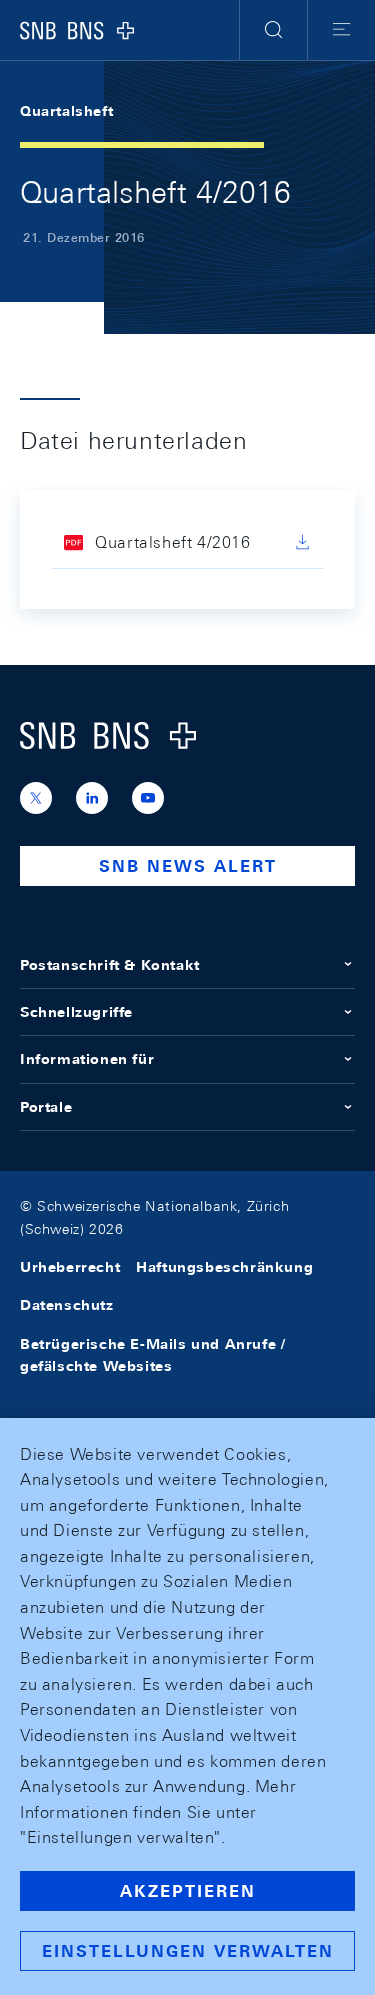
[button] (273, 30)
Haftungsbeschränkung (224, 1267)
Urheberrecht (70, 1267)
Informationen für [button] (87, 1059)
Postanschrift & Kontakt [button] (110, 965)
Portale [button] (46, 1107)
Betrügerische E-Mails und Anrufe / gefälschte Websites (152, 1355)
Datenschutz (67, 1305)
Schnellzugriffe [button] (76, 1012)
